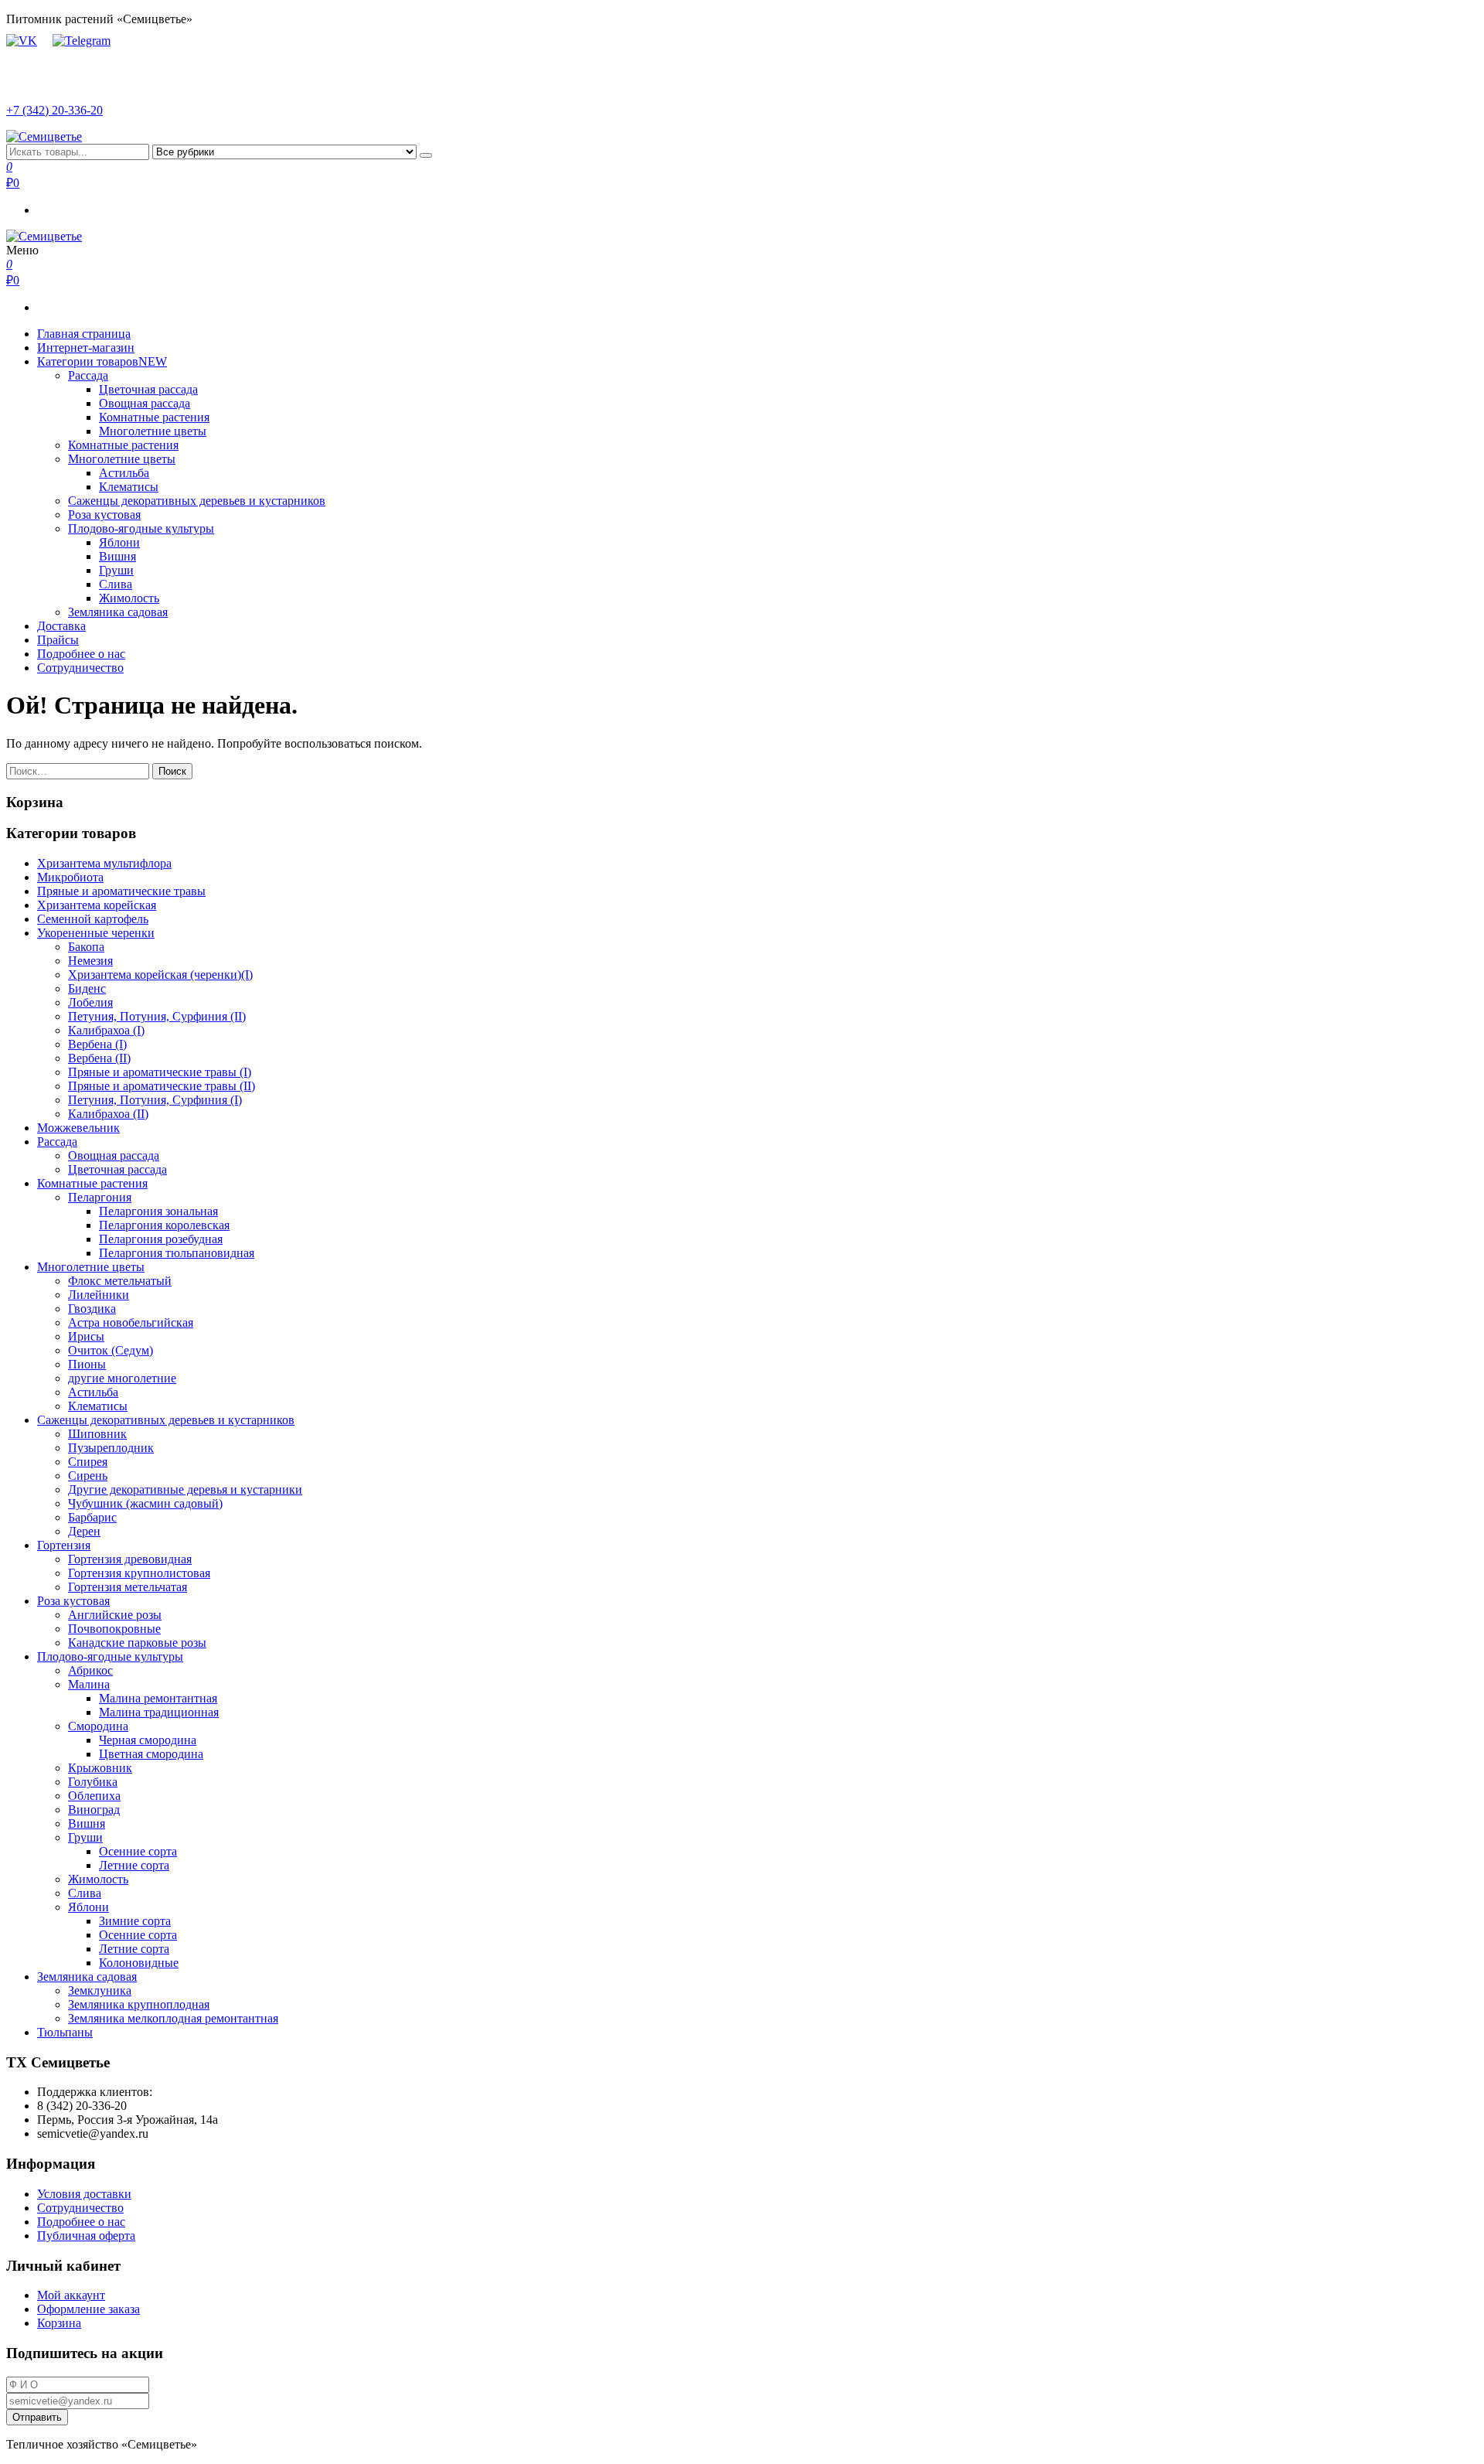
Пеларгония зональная (158, 1211)
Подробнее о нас (81, 654)
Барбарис (92, 1517)
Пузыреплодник (111, 1448)
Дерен (84, 1531)
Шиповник (97, 1434)
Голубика (93, 1782)
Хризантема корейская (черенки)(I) (160, 975)
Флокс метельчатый (120, 1281)
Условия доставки (84, 2194)
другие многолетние (122, 1378)
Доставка (61, 626)
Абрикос (90, 1670)
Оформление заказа (88, 2309)
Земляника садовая (118, 612)
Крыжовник (100, 1768)
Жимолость (129, 598)
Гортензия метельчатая (128, 1587)
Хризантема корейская (97, 905)
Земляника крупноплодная (139, 2004)
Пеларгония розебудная (161, 1239)
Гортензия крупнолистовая (139, 1573)
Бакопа (86, 947)
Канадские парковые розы (137, 1643)
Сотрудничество (80, 668)
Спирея (88, 1462)
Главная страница (84, 334)
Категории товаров (102, 361)
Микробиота (70, 877)
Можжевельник (78, 1128)
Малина (89, 1684)
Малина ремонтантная (158, 1698)
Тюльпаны (65, 2032)
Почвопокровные (114, 1629)
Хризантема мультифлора (104, 863)
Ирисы (86, 1336)
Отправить (37, 2417)
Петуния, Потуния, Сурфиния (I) (155, 1100)
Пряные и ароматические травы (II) (162, 1086)
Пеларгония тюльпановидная (177, 1253)
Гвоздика (92, 1309)
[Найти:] (79, 770)
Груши (116, 570)
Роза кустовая (104, 515)
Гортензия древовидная (130, 1559)
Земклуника (100, 1990)
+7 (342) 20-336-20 (54, 110)
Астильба (124, 473)
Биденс (87, 988)
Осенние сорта (138, 1851)
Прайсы (58, 640)
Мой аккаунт (71, 2295)
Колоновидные (139, 1963)
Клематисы (129, 487)
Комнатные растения (154, 417)
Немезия (90, 961)
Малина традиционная (159, 1712)
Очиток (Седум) (111, 1350)
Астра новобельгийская (131, 1322)
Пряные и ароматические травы (121, 891)
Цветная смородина (151, 1754)
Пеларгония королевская (164, 1225)
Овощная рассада (145, 403)
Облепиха (94, 1796)
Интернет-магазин (86, 348)
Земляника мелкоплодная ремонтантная (173, 2018)
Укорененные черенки (96, 933)
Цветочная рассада (148, 389)
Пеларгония (100, 1197)
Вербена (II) (99, 1058)
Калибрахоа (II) (108, 1114)
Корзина (59, 2323)
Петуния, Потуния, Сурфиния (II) (157, 1016)
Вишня (117, 556)
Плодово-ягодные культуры (141, 528)
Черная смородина (148, 1740)
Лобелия (90, 1002)
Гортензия (64, 1545)
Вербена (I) (97, 1044)
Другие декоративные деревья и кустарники (185, 1489)
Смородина (98, 1726)
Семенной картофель (93, 919)
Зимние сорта (135, 1921)
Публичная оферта (86, 2236)
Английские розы (115, 1615)
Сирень (88, 1476)
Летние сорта (134, 1865)
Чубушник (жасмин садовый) (145, 1503)
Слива (116, 584)
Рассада (88, 375)
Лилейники (99, 1295)
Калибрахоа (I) (106, 1030)
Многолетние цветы (153, 431)
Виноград (94, 1810)
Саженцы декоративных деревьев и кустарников (197, 501)
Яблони (119, 542)
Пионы (87, 1364)
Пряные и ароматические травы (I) (160, 1072)
